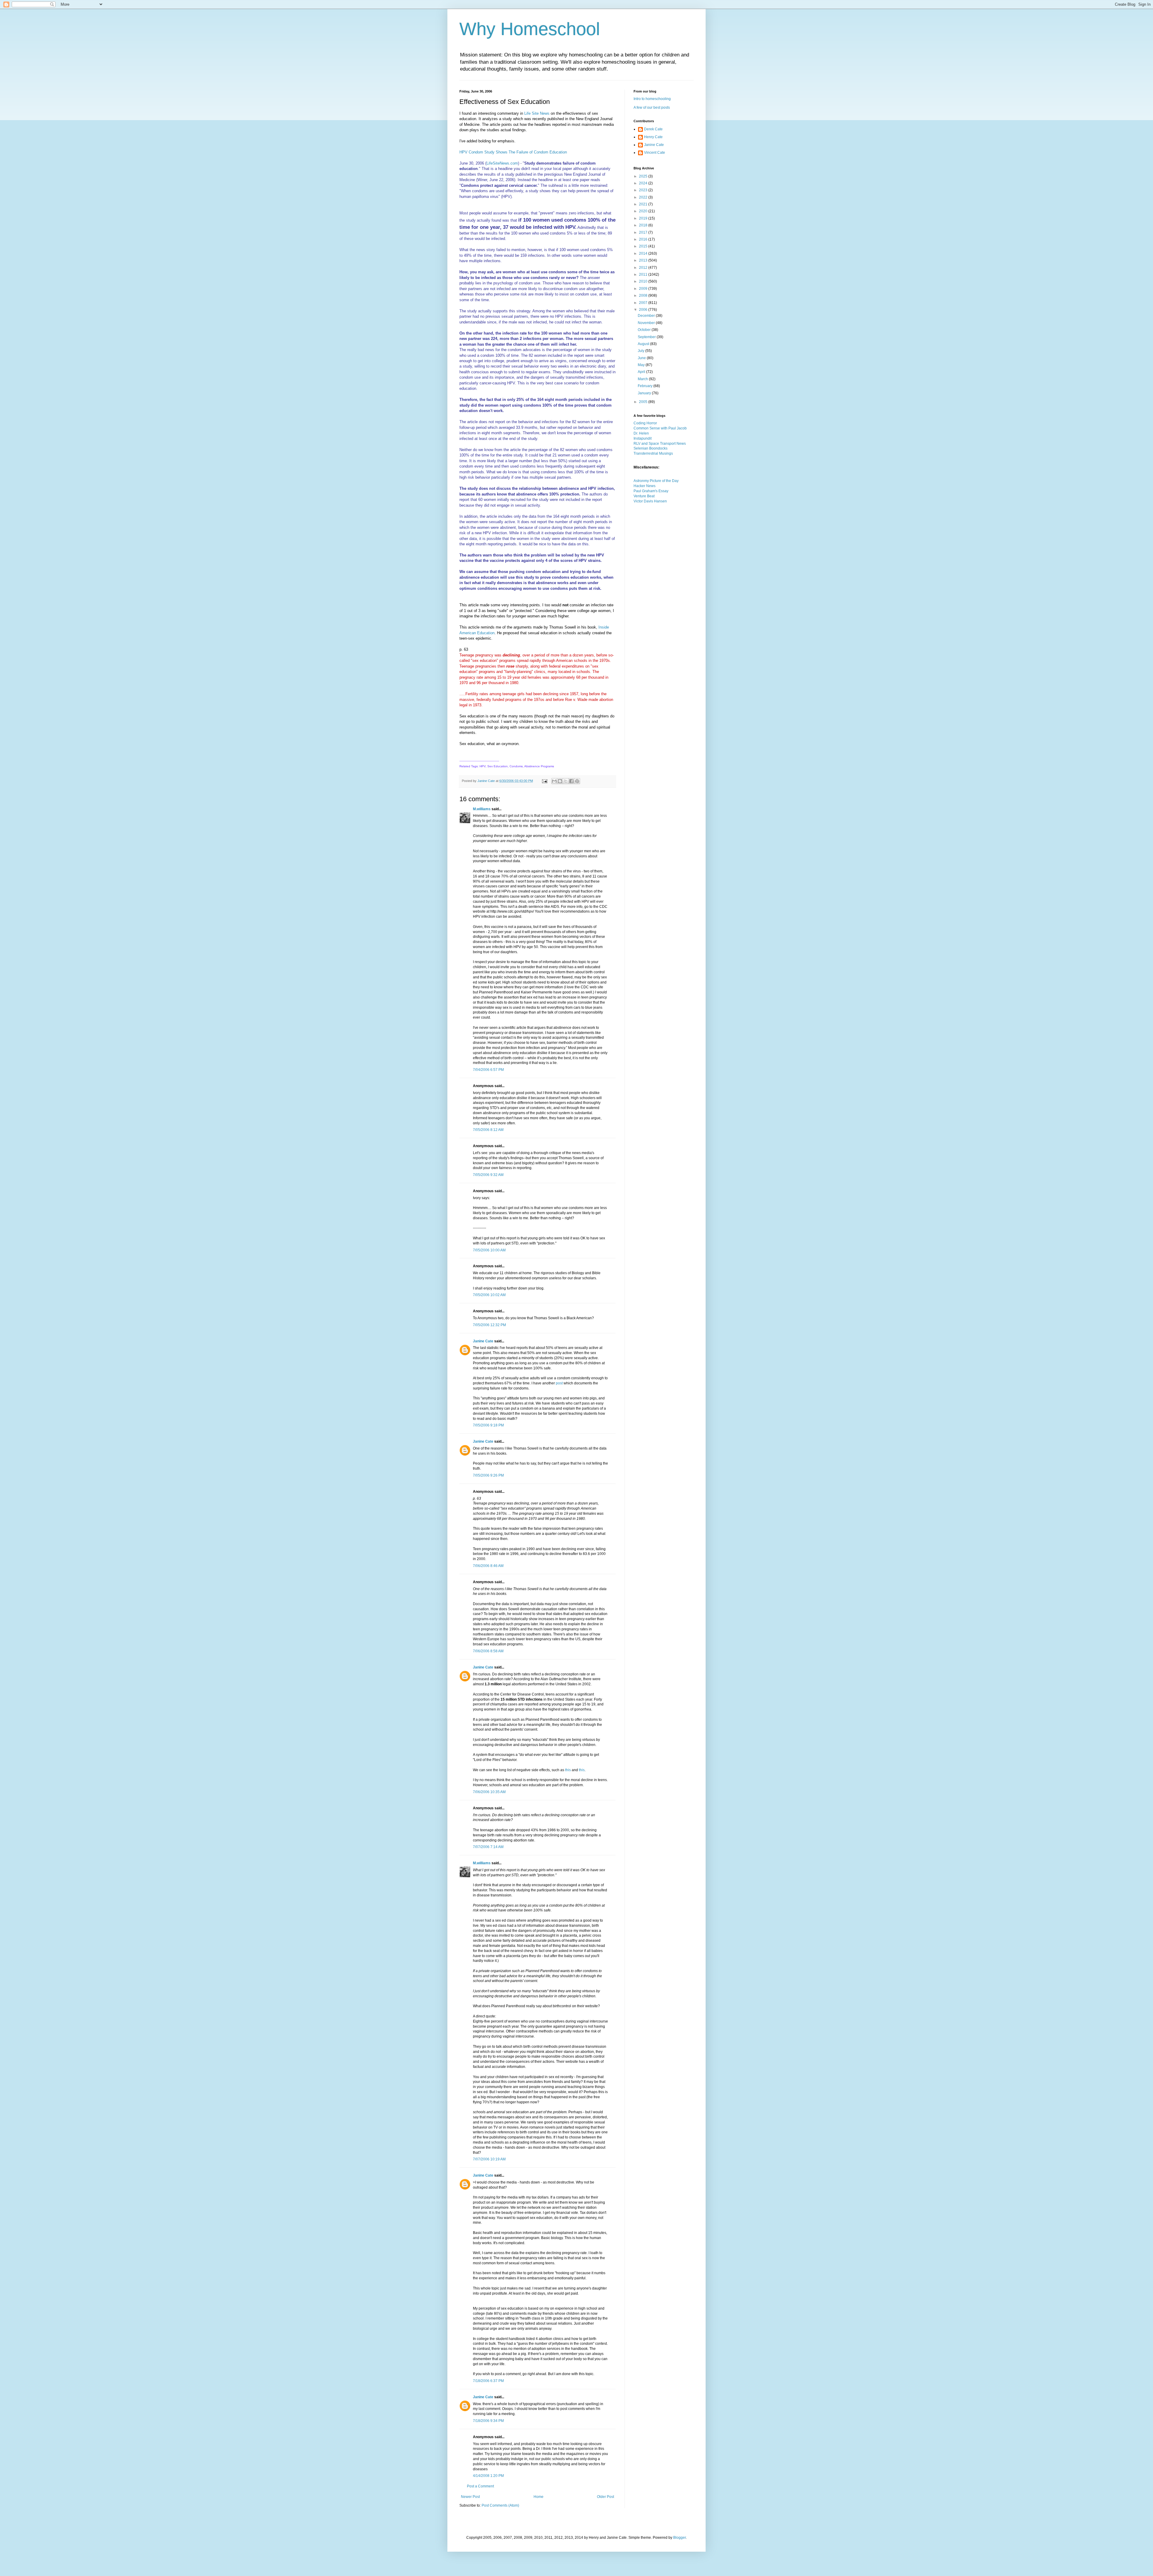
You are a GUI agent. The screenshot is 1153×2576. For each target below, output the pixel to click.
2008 (644, 295)
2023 (644, 190)
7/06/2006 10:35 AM (489, 1792)
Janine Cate (483, 1341)
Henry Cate (653, 137)
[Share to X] (566, 781)
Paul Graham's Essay (651, 491)
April (642, 372)
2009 (644, 289)
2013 (644, 260)
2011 (644, 274)
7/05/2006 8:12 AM (488, 1130)
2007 (644, 303)
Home (539, 2497)
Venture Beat (644, 496)
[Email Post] (544, 781)
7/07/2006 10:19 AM (489, 2159)
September (647, 337)
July (642, 351)
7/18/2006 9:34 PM (488, 2421)
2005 (644, 402)
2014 (644, 253)
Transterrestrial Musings (653, 453)
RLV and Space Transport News (660, 444)
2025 (644, 176)
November (647, 323)
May (642, 365)
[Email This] (554, 781)
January (645, 393)
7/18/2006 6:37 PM (488, 2381)
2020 (644, 211)
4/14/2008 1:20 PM (488, 2476)
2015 (644, 246)
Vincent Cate (655, 153)
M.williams (482, 809)
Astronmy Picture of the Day (656, 481)
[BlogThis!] (560, 781)
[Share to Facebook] (571, 781)
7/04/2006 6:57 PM (488, 1070)
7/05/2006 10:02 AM (489, 1295)
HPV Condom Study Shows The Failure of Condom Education (513, 152)
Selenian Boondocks (651, 448)
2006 (644, 310)
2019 (644, 218)
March (643, 379)
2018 (644, 225)
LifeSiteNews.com (502, 163)
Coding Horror (645, 423)
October (645, 330)
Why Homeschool (530, 29)
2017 (644, 232)
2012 (644, 268)
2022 (644, 197)
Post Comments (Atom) (500, 2505)
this (568, 1770)
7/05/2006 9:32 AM (488, 1175)
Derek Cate (653, 129)
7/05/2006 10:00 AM (489, 1250)
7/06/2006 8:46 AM (488, 1566)
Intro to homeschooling (652, 99)
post (559, 1383)
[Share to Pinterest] (577, 781)
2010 (644, 281)
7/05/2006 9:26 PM (488, 1475)
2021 (644, 204)
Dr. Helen (641, 433)
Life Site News (537, 113)
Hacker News (645, 486)
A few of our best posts (652, 108)
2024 (644, 183)
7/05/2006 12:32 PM (489, 1325)
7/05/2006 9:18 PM (488, 1425)
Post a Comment (480, 2486)
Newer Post (470, 2497)
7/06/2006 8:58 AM (488, 1651)
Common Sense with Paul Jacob (660, 428)
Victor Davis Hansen (650, 501)
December (647, 316)
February (646, 386)
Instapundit (643, 438)
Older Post (605, 2497)
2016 (644, 239)
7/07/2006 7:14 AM (488, 1847)
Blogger (679, 2538)
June (642, 358)
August (644, 344)
